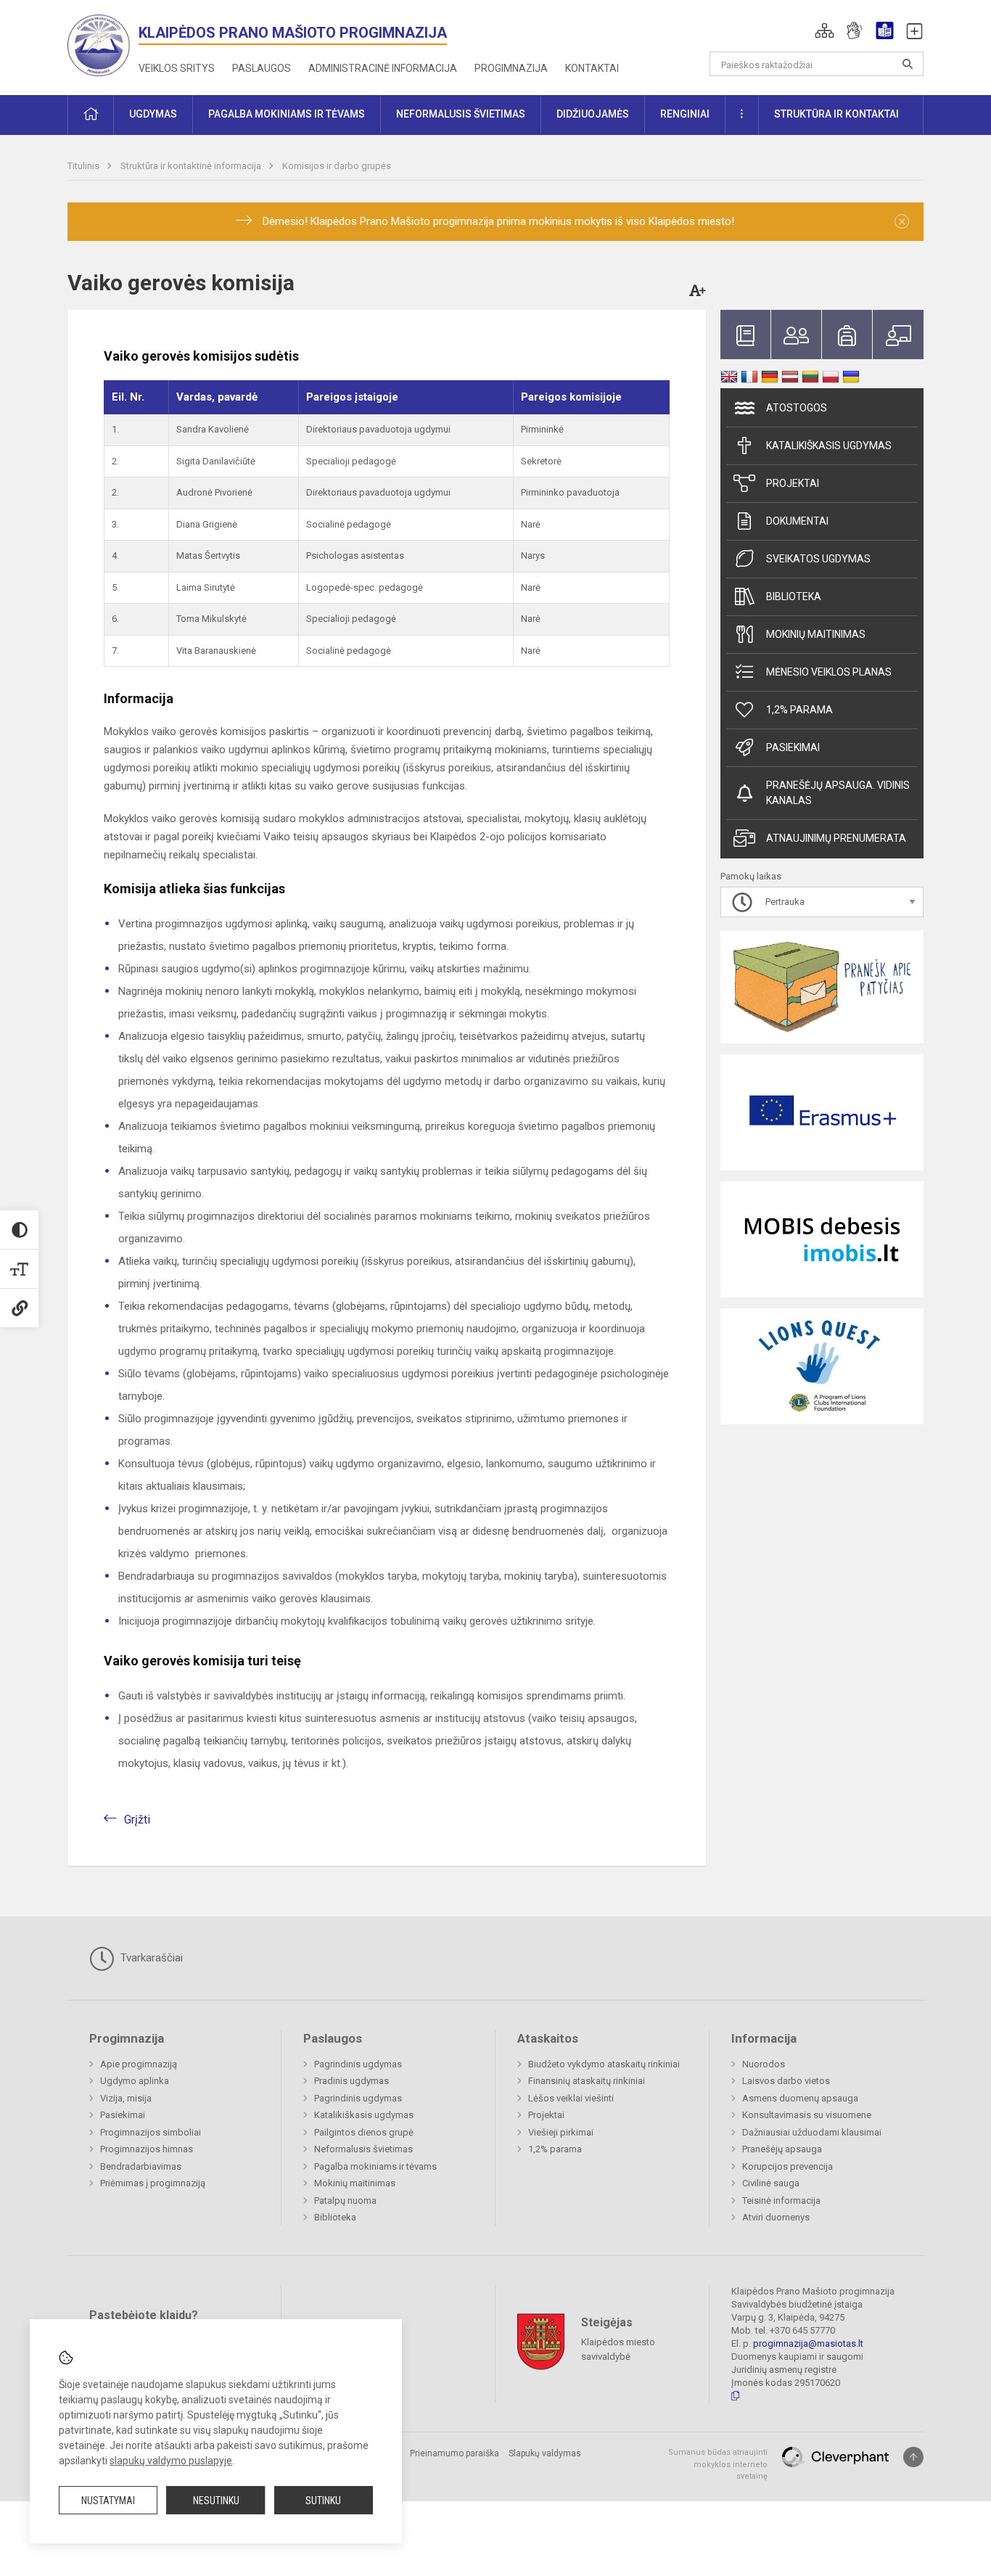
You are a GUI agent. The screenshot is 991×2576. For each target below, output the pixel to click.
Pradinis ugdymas (351, 2081)
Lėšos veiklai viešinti (571, 2098)
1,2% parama (799, 710)
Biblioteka (794, 596)
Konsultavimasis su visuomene (807, 2115)
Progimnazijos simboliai (151, 2132)
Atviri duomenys (776, 2217)
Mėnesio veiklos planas (829, 672)
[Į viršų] (913, 2457)
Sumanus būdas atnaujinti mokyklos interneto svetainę (718, 2464)
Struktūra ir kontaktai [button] (836, 114)
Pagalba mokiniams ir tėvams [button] (287, 114)
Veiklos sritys (177, 68)
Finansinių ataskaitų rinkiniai (587, 2081)
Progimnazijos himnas (147, 2149)
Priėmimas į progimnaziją (153, 2183)
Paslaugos (262, 68)
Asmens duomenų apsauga (800, 2098)
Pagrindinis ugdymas (358, 2064)
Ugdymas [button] (153, 114)
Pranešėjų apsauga (782, 2149)
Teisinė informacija (781, 2200)
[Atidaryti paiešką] (908, 64)
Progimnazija (511, 68)
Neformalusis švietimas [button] (461, 114)
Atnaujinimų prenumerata (836, 838)
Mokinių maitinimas (816, 634)
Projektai (793, 483)
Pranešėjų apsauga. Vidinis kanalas (838, 793)
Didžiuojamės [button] (593, 114)
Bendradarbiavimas (141, 2166)
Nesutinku (216, 2501)
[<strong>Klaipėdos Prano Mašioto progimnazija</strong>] (103, 45)
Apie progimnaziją (139, 2064)
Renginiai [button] (685, 114)
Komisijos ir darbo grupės (337, 166)
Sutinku (323, 2501)
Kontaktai (592, 68)
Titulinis (85, 166)
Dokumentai (797, 521)
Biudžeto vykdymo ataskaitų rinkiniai (604, 2064)
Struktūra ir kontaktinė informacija (192, 166)
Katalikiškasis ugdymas (829, 446)
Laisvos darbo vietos (786, 2081)
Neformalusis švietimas (363, 2149)
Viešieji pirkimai (561, 2132)
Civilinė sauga (771, 2183)
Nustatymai (108, 2501)
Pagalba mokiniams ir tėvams (375, 2166)
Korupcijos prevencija (788, 2166)
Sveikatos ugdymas (818, 559)
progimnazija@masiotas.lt (808, 2343)
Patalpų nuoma (345, 2200)
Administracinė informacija (383, 68)
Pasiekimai (793, 747)
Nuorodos (764, 2064)
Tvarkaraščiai (150, 1958)
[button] (825, 30)
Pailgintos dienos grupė (364, 2132)
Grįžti (137, 1820)
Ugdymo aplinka (135, 2081)
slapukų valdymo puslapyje (171, 2461)
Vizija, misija (126, 2098)
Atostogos (797, 408)
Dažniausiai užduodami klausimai (812, 2132)
